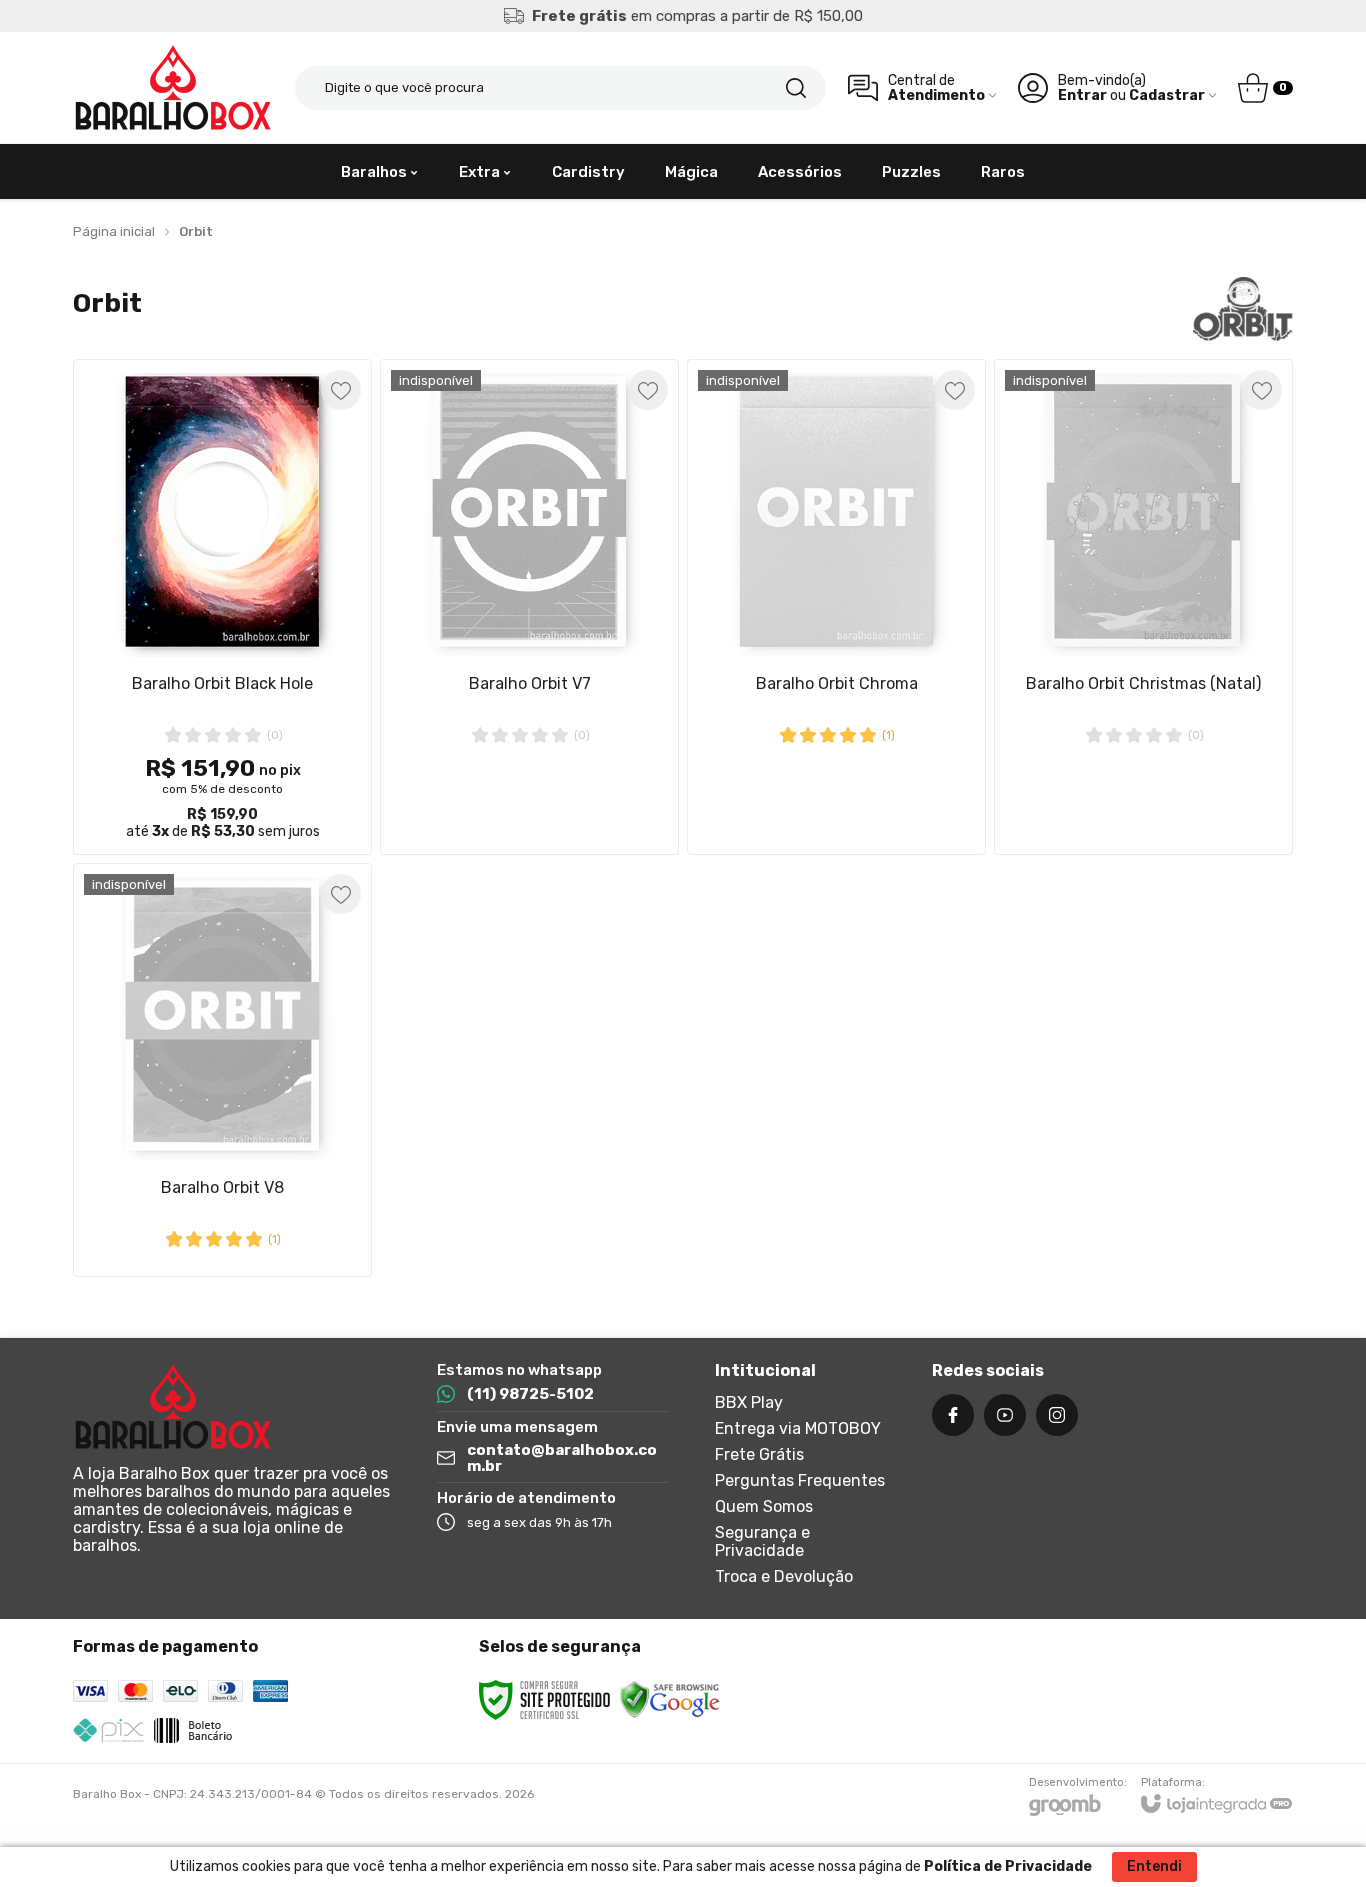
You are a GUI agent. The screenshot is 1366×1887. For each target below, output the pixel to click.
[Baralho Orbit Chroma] (836, 607)
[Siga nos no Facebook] (953, 1415)
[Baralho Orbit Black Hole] (222, 607)
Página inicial (114, 231)
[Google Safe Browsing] (670, 1699)
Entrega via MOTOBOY (798, 1428)
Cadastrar (1167, 95)
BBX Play (749, 1402)
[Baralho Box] (173, 87)
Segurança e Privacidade (762, 1541)
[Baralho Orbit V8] (222, 1070)
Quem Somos (764, 1506)
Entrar (1082, 95)
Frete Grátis (759, 1454)
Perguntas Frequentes (800, 1480)
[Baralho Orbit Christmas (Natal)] (1143, 607)
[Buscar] (796, 88)
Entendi (1154, 1866)
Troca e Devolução (784, 1576)
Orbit (196, 231)
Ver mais (223, 724)
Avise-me (530, 815)
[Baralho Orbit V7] (529, 607)
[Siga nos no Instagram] (1057, 1415)
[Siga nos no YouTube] (1005, 1415)
